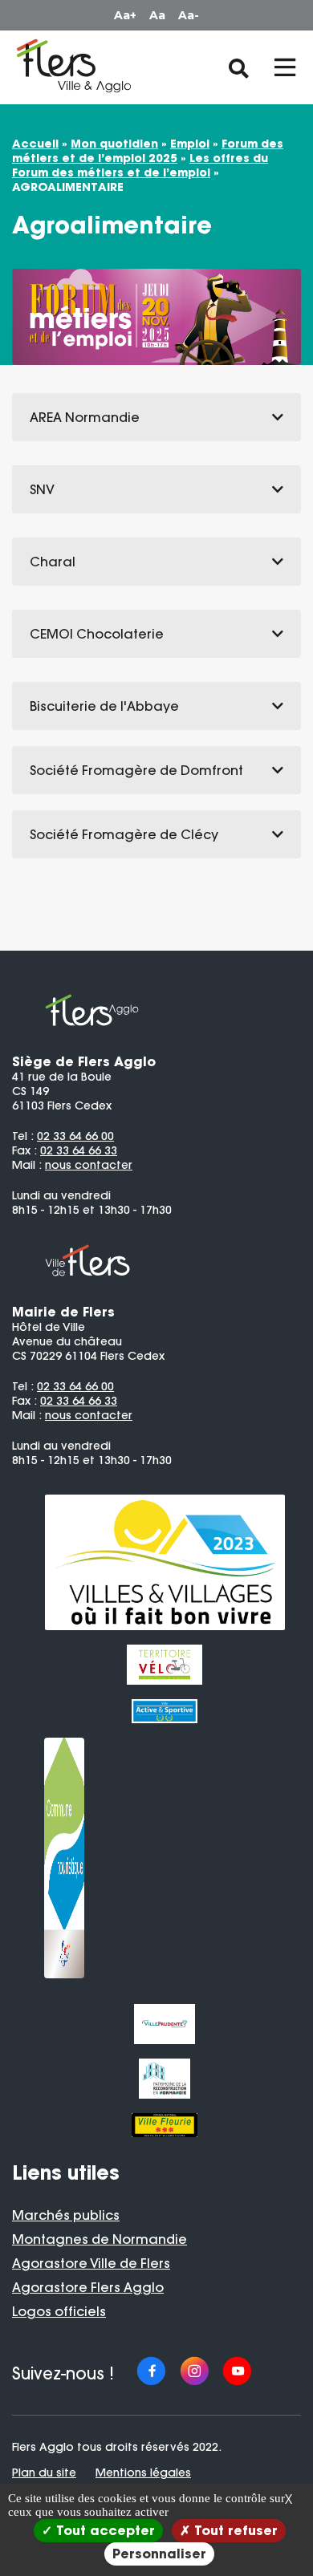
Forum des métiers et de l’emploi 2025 (148, 151)
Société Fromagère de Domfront (136, 770)
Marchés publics (66, 2215)
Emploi (190, 144)
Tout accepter (104, 2530)
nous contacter (89, 1165)
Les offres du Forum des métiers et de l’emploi (140, 165)
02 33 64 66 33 (79, 1150)
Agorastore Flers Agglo (88, 2287)
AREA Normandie (85, 417)
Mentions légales (143, 2473)
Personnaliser (159, 2554)
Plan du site (44, 2473)
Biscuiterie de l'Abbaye (104, 706)
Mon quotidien (114, 144)
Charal (53, 562)
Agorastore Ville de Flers (91, 2263)
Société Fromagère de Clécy (124, 834)
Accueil (35, 144)
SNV (42, 489)
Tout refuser (234, 2530)
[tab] (156, 417)
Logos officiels (59, 2311)
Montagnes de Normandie (100, 2239)
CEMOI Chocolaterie (97, 634)
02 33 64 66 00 (75, 1136)
